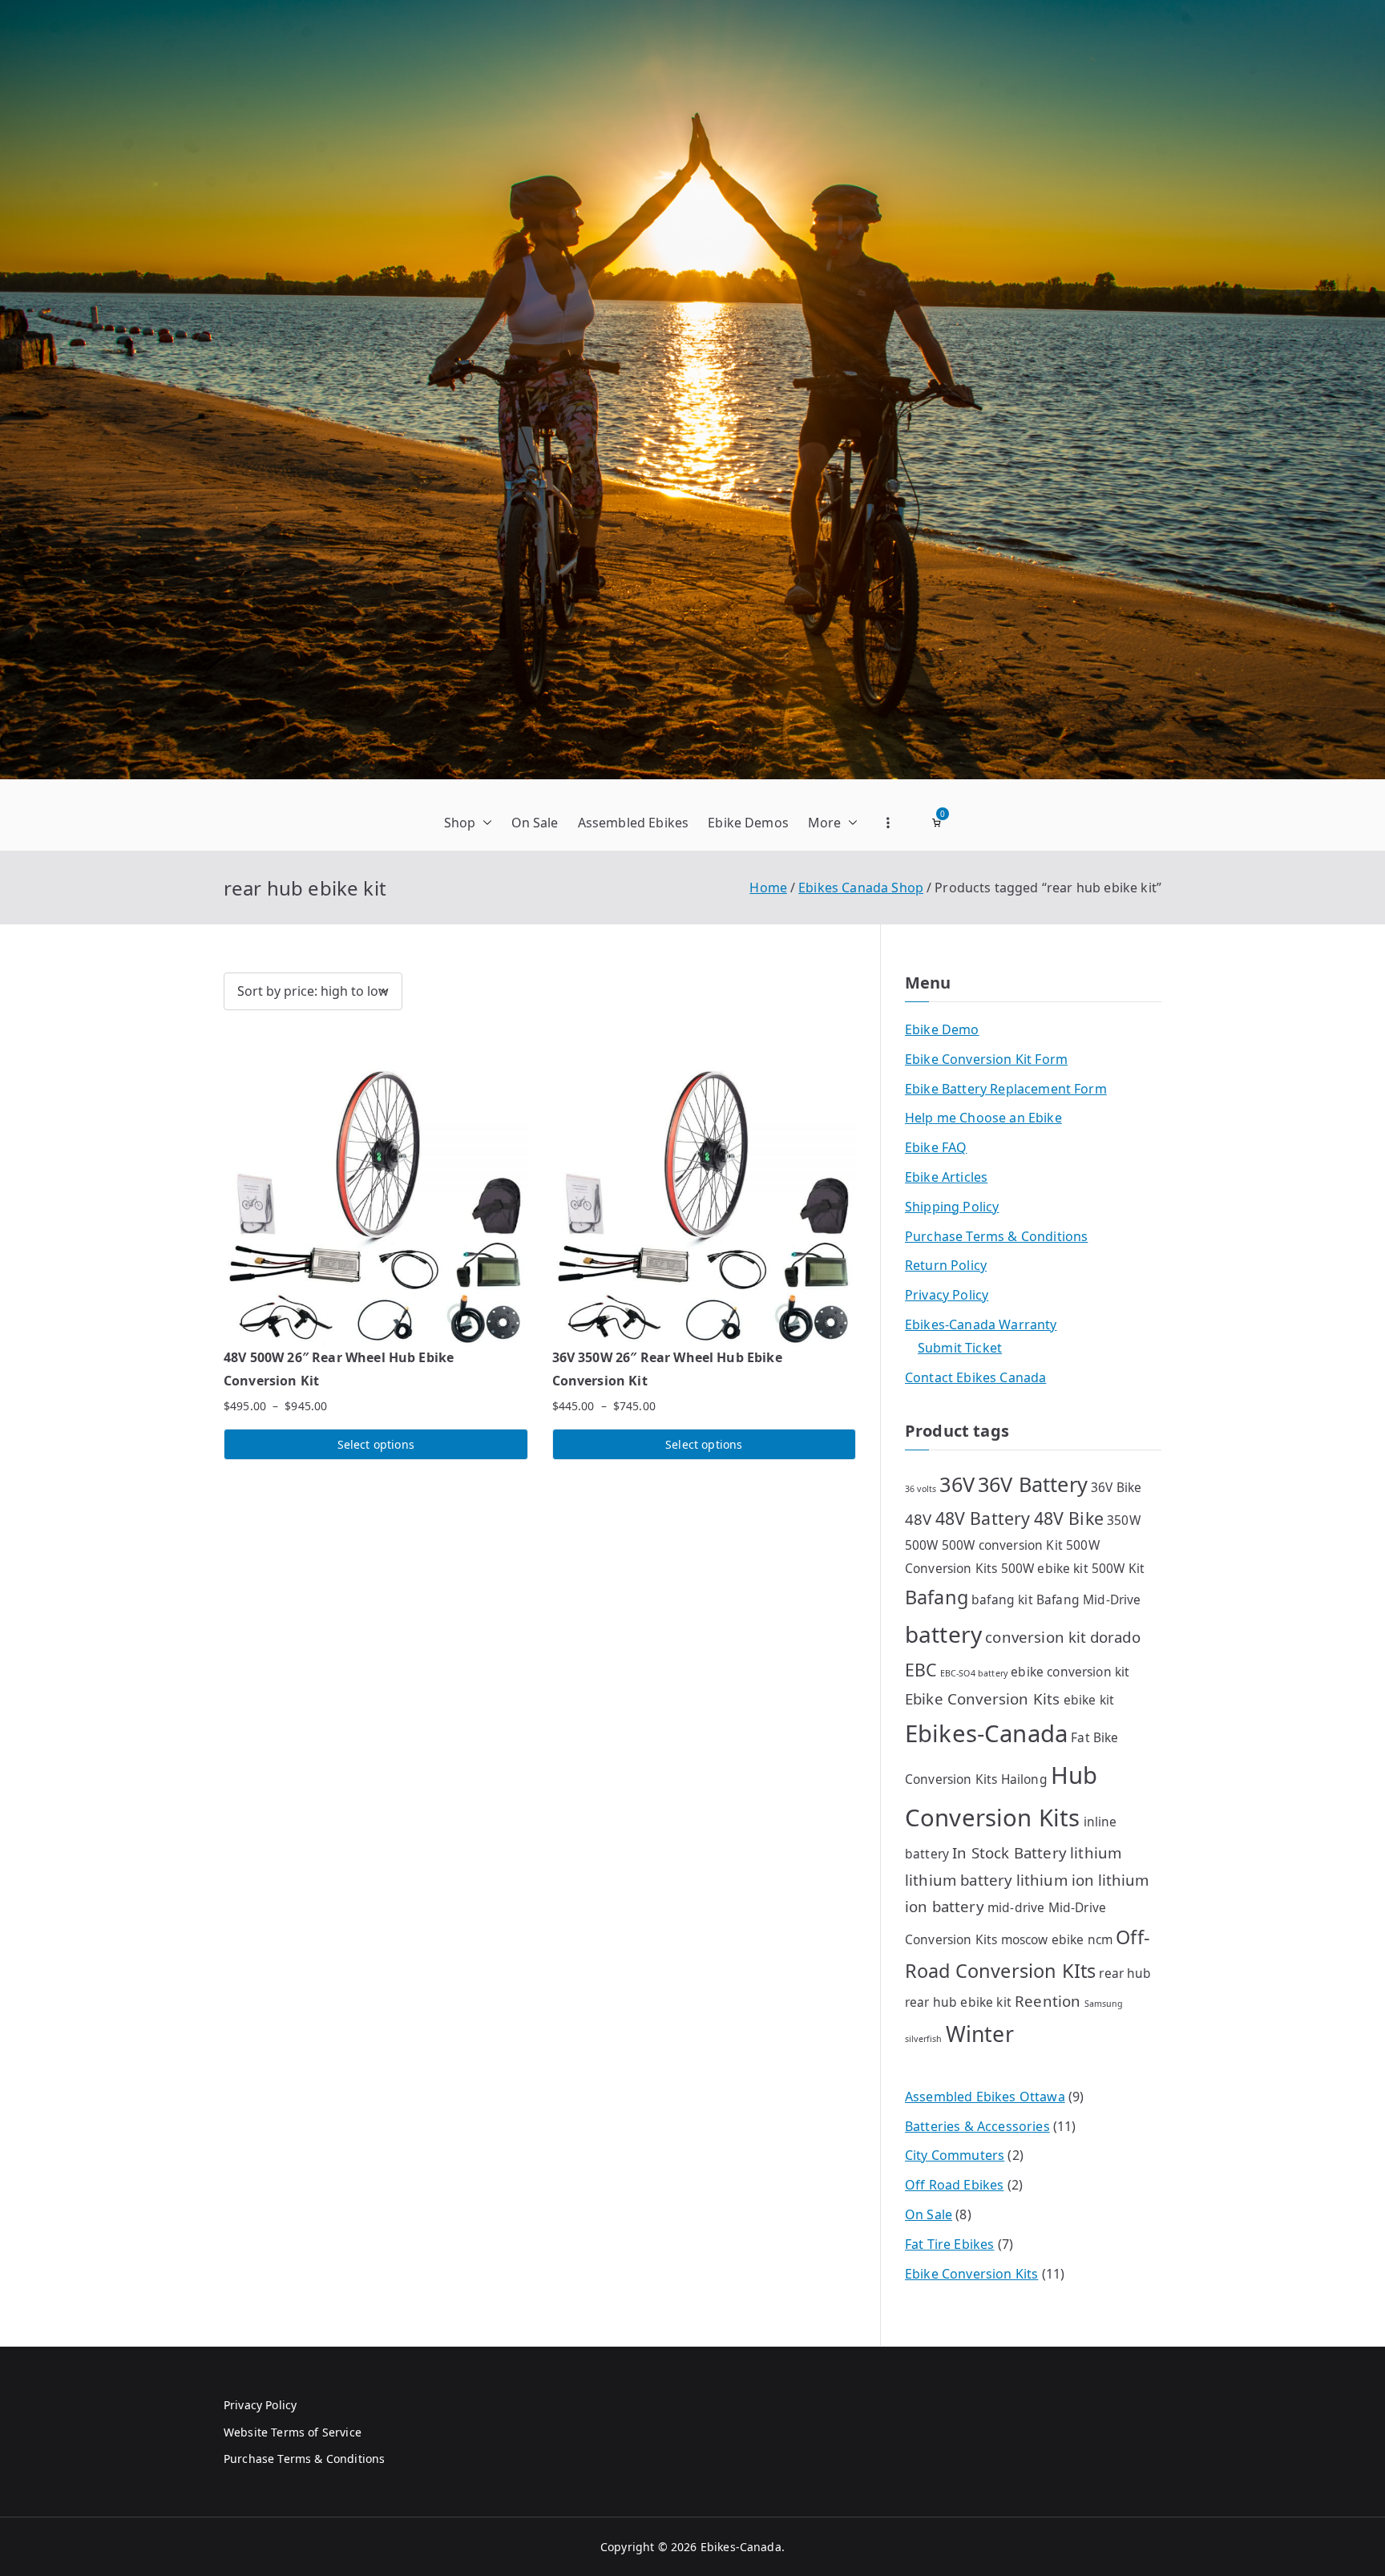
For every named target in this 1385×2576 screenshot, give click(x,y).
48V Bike (1069, 1518)
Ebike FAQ (936, 1147)
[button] (484, 823)
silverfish (924, 2039)
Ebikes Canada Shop (861, 888)
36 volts (921, 1489)
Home (768, 888)
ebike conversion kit (1070, 1672)
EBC (921, 1670)
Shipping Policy (952, 1207)
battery (943, 1634)
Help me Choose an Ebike (983, 1118)
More (825, 823)
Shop (460, 823)
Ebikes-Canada (986, 1733)
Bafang (937, 1597)
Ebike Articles (946, 1177)
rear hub (1125, 1973)
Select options (376, 1444)
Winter (980, 2034)
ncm (1100, 1939)
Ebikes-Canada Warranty (981, 1324)
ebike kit (1089, 1700)
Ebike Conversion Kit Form (986, 1059)
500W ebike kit (1045, 1568)
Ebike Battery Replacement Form (1006, 1089)
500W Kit (1118, 1568)
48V (918, 1519)
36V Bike (1116, 1487)
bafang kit (1002, 1599)
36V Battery (1033, 1484)
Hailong (1024, 1779)
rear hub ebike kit (958, 2002)
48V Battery (983, 1518)
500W (922, 1545)
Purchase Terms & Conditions (996, 1236)
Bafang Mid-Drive (1089, 1599)
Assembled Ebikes (634, 823)
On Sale (535, 823)
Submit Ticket (960, 1348)
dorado (1115, 1637)
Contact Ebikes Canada (975, 1377)
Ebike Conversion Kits (982, 1698)
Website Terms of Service (293, 2432)
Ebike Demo (942, 1029)
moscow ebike (1043, 1939)
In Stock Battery (1009, 1852)
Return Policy (946, 1265)
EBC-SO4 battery (974, 1673)
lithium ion (1056, 1880)
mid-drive (1016, 1907)
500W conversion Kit (1002, 1545)
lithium (1096, 1852)
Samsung (1104, 2004)
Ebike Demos (748, 823)
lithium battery (959, 1880)
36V (957, 1484)
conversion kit (1036, 1637)
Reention (1048, 2001)
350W (1124, 1520)
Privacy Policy (947, 1295)
